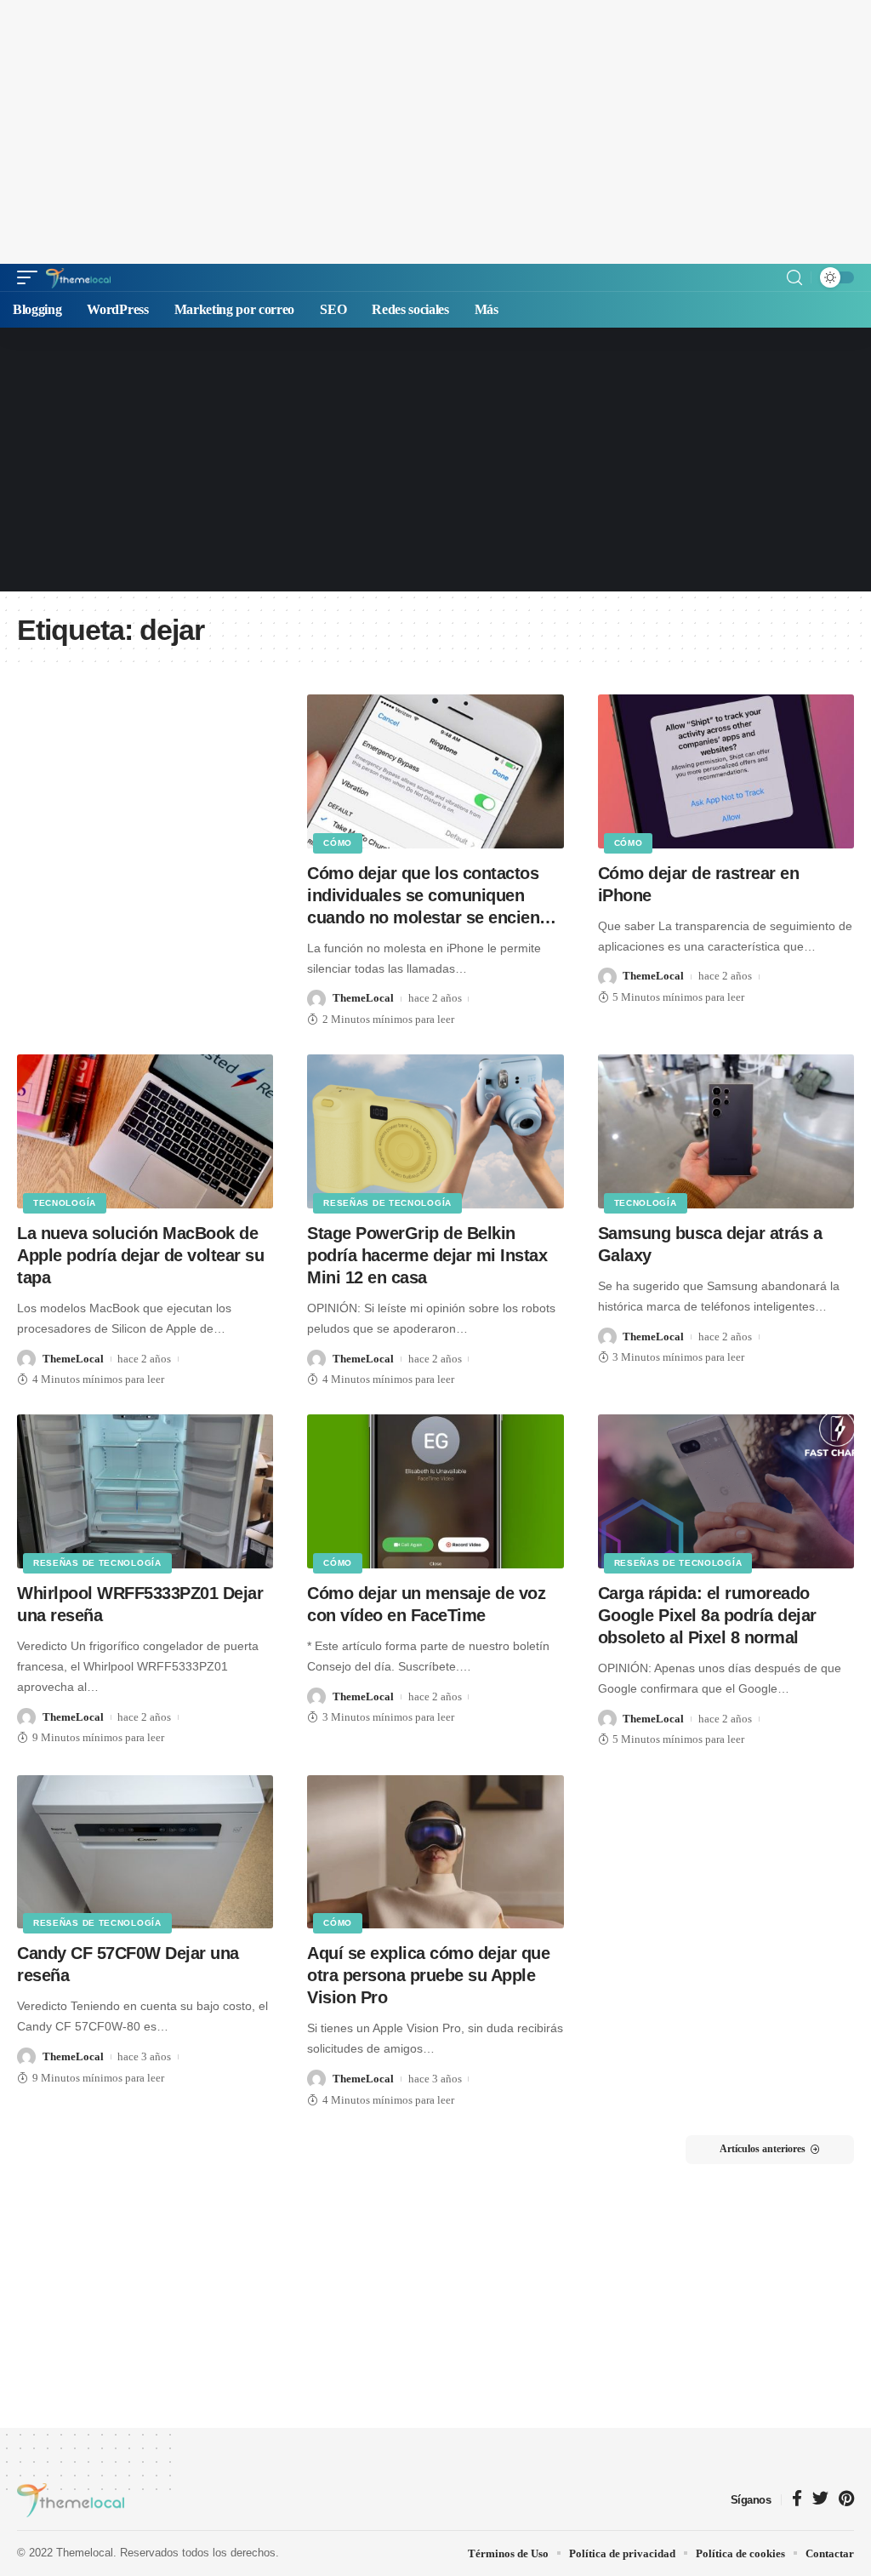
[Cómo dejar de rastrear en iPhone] (726, 771)
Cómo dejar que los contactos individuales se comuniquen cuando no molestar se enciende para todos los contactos (433, 896)
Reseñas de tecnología (387, 1203)
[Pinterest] (846, 2500)
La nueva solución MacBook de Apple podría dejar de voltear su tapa (140, 1255)
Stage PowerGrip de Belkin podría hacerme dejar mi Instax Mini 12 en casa (427, 1255)
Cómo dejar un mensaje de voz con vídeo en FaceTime (426, 1604)
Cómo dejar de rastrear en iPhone (699, 884)
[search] (794, 278)
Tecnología (65, 1203)
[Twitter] (820, 2500)
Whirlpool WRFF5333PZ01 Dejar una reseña (140, 1604)
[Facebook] (797, 2500)
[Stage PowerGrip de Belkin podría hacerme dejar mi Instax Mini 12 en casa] (435, 1131)
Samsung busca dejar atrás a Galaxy (710, 1244)
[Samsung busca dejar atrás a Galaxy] (726, 1131)
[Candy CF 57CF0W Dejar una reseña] (145, 1852)
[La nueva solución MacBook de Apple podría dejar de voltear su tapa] (145, 1131)
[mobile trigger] (31, 277)
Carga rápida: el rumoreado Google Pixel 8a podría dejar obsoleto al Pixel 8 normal (707, 1615)
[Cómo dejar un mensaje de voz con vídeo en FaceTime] (435, 1491)
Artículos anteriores (763, 2149)
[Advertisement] (435, 132)
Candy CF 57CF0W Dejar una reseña (128, 1964)
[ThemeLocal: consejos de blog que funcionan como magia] (78, 277)
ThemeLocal (363, 998)
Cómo (338, 843)
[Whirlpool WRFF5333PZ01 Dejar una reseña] (145, 1491)
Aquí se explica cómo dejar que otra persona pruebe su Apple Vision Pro (428, 1975)
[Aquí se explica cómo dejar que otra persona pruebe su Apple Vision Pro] (435, 1852)
